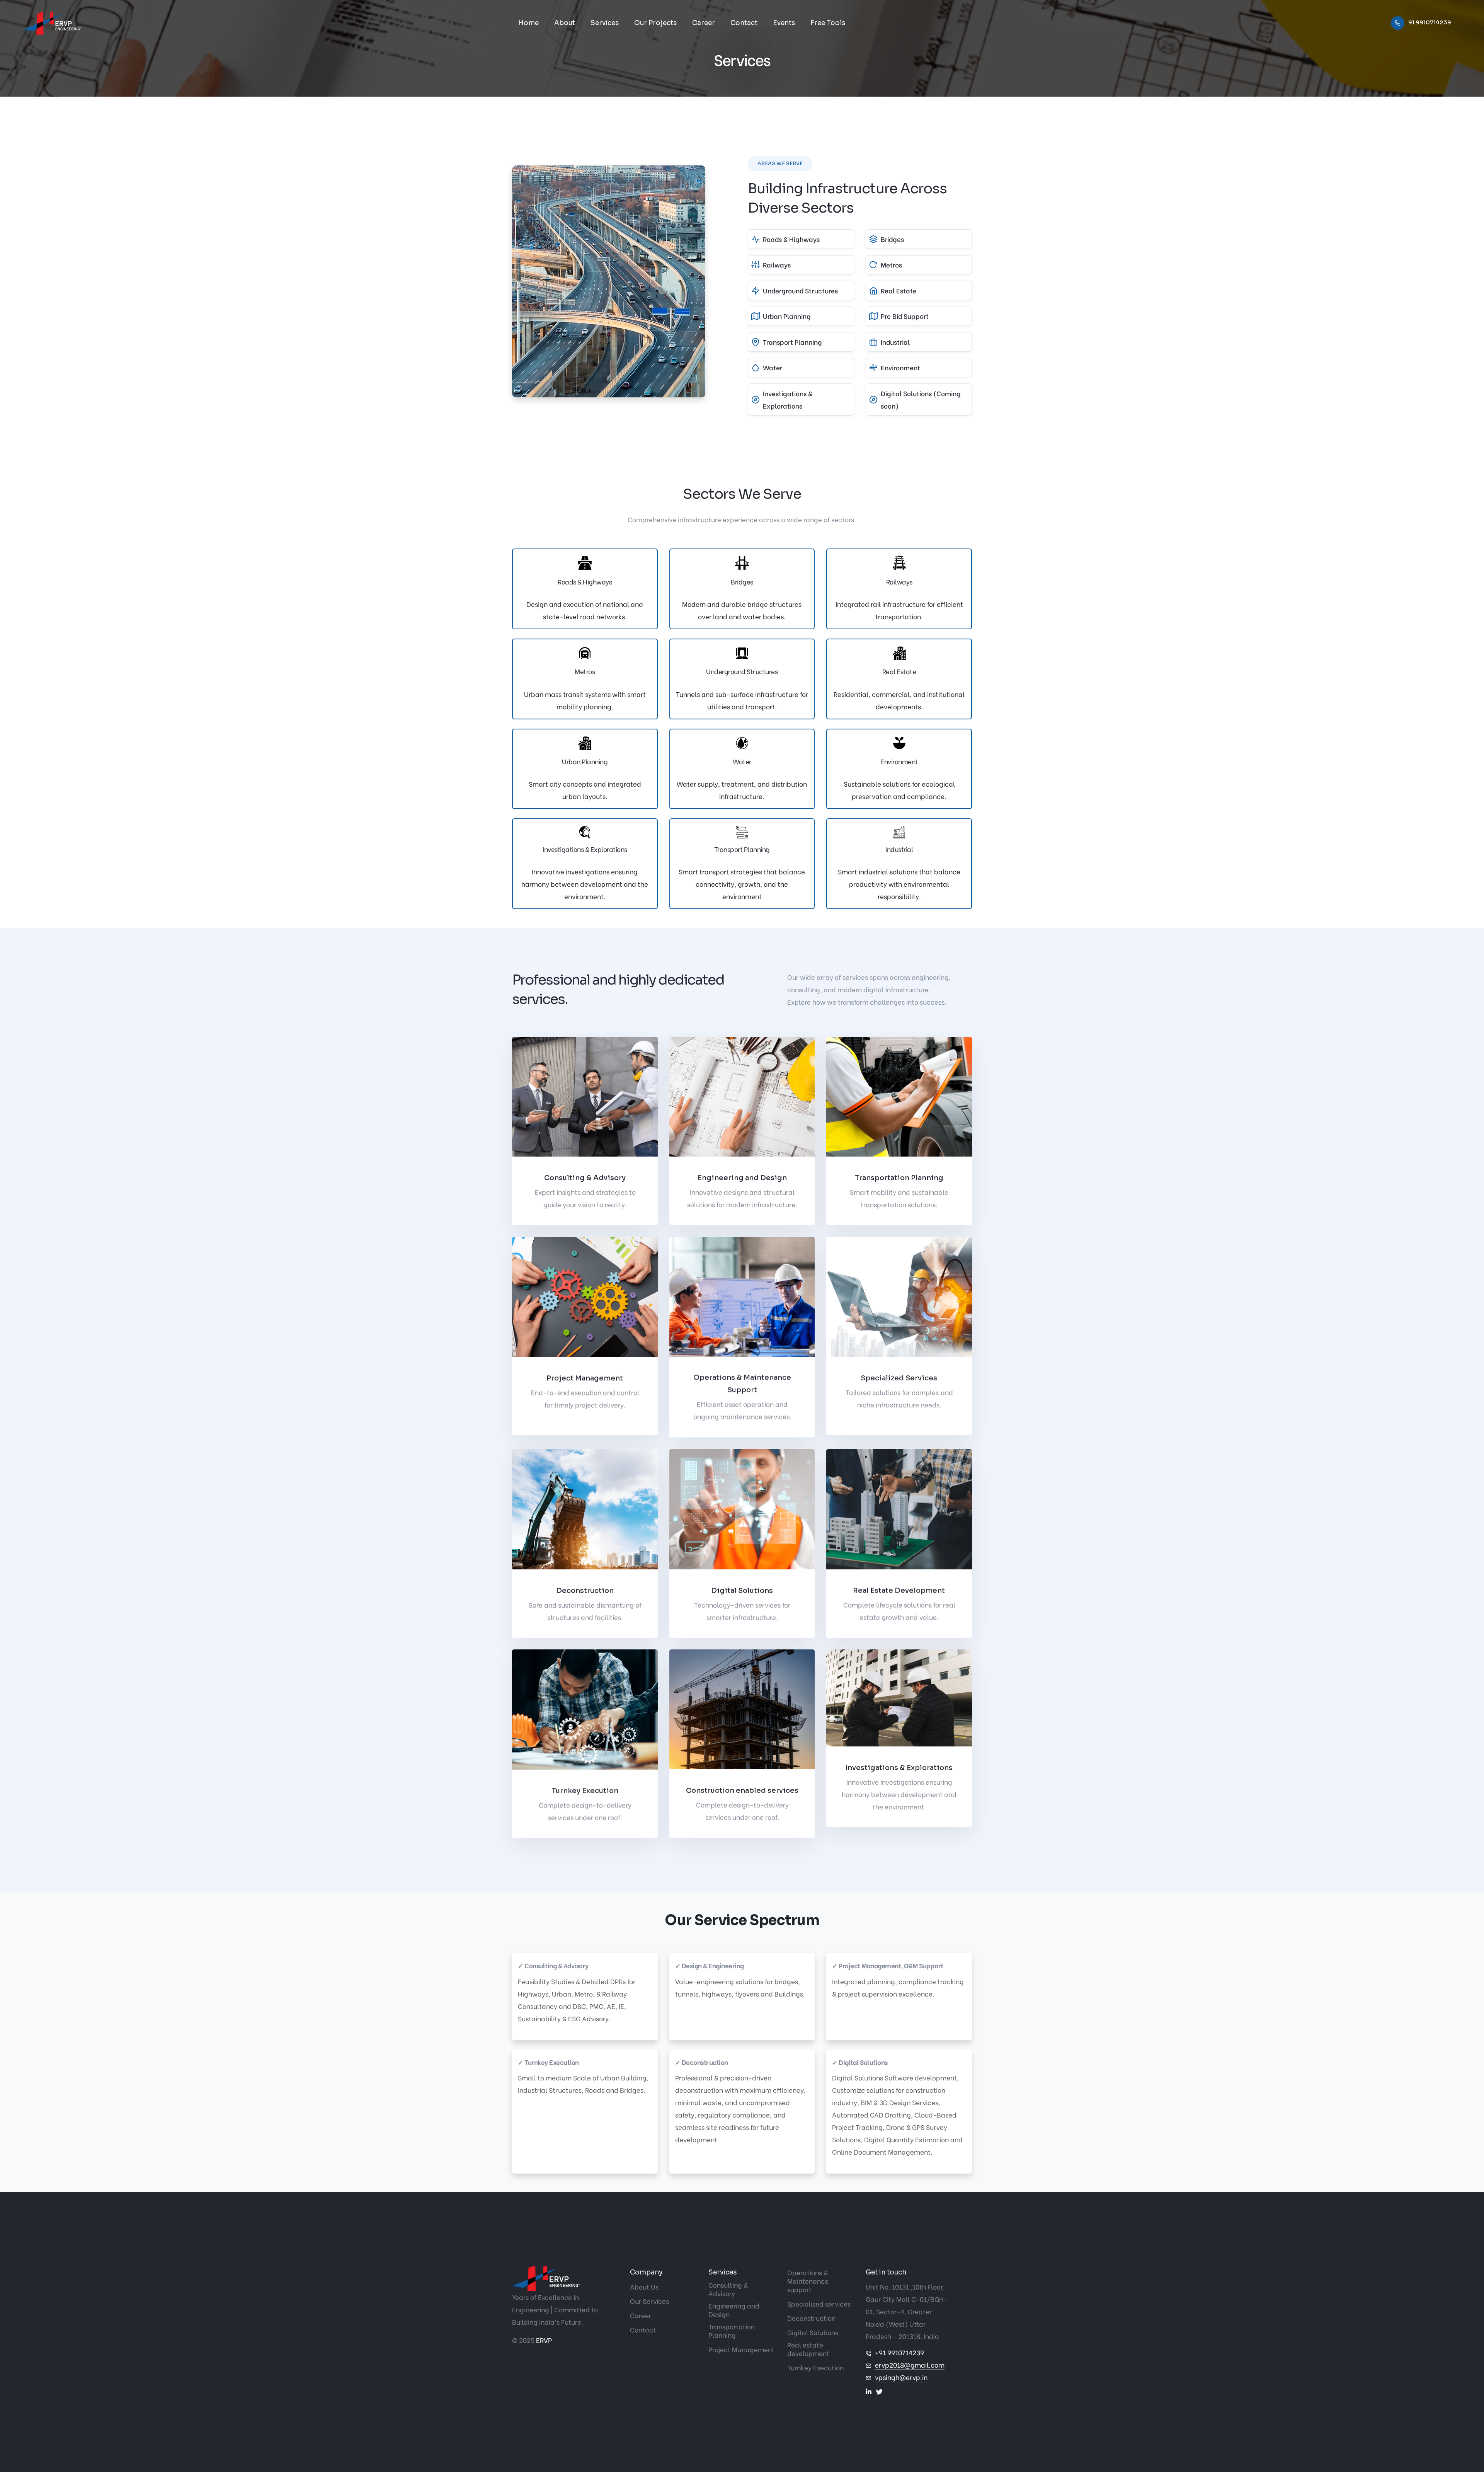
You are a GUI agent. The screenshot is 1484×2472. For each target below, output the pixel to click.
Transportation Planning (899, 1178)
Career (704, 23)
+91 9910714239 (899, 2352)
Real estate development (808, 2349)
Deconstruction (585, 1590)
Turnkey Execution (585, 1791)
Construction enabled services (742, 1791)
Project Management (585, 1378)
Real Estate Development (899, 1590)
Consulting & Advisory (585, 1178)
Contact (744, 23)
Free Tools (828, 23)
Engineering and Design (742, 1178)
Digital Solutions (742, 1590)
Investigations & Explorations (899, 1768)
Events (784, 23)
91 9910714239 (1430, 22)
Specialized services (819, 2304)
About (565, 23)
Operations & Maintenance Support (742, 1384)
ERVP (544, 2340)
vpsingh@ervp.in (901, 2377)
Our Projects (655, 23)
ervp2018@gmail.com (910, 2365)
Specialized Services (899, 1378)
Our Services (649, 2301)
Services (605, 23)
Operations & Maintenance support (808, 2281)
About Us (644, 2287)
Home (528, 23)
